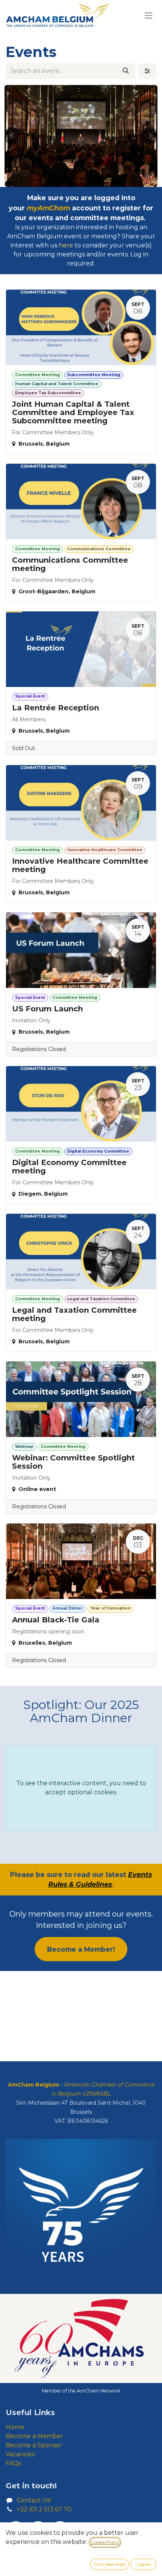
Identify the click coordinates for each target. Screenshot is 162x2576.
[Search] (126, 71)
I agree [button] (144, 2564)
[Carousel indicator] (67, 179)
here (66, 245)
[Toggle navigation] (149, 15)
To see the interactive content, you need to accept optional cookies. (81, 1788)
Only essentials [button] (109, 2564)
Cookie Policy (105, 2542)
